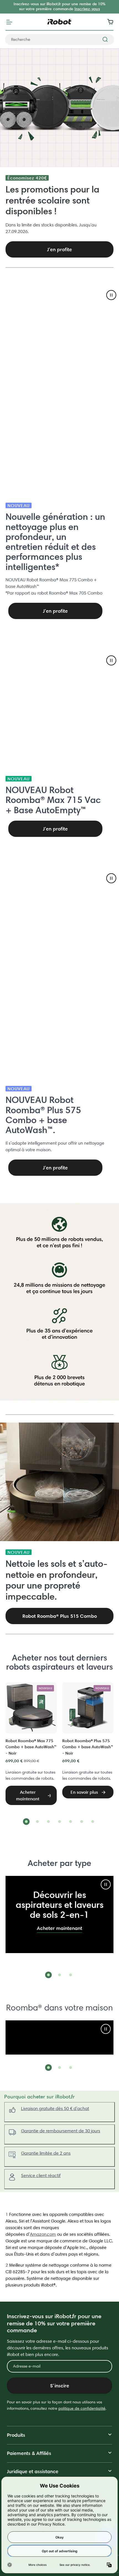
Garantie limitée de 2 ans (46, 2153)
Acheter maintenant (59, 1928)
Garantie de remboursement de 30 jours (61, 2131)
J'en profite (55, 611)
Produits (16, 2435)
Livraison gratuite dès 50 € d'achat (55, 2108)
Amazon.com (43, 2234)
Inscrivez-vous (87, 9)
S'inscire (60, 2386)
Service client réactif (41, 2175)
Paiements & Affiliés (29, 2453)
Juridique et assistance (33, 2471)
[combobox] (59, 39)
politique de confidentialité (82, 2408)
